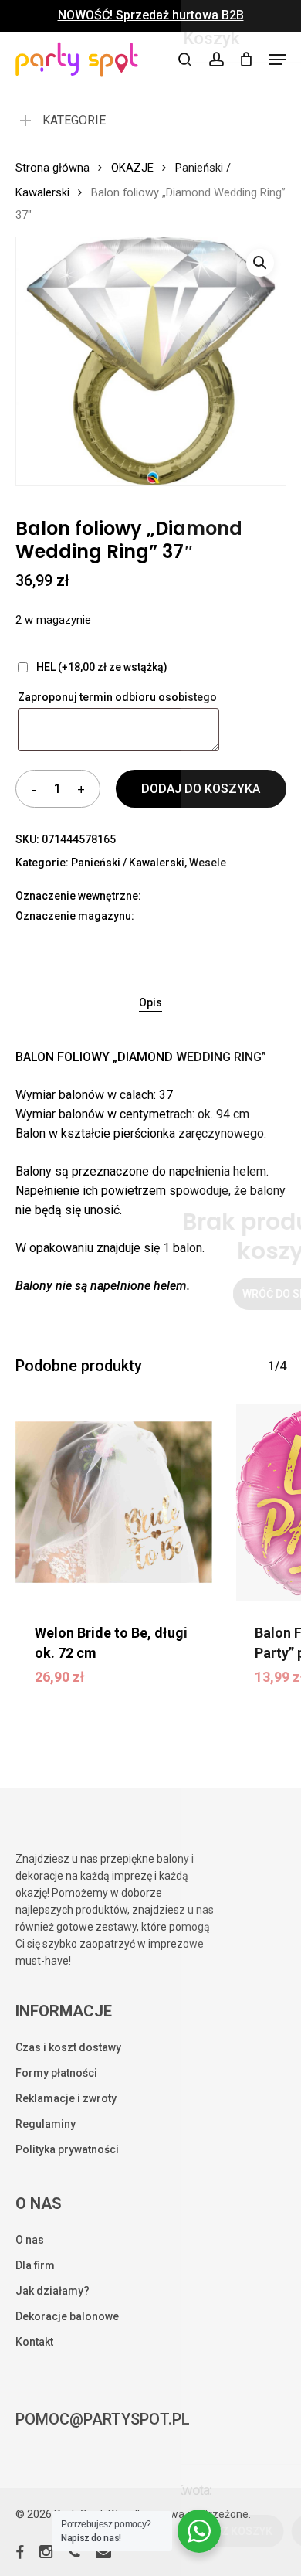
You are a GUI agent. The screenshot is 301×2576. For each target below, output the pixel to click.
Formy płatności (56, 2073)
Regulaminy (46, 2124)
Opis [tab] (150, 1002)
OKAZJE (132, 168)
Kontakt (34, 2342)
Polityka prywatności (67, 2149)
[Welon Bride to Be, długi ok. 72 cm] (114, 1502)
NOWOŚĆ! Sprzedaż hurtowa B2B (151, 15)
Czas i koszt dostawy (68, 2047)
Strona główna (52, 168)
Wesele (208, 863)
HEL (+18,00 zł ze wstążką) (102, 667)
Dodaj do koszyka (201, 789)
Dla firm (35, 2265)
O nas (30, 2240)
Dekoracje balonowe (67, 2316)
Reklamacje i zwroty (66, 2098)
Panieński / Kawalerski (128, 863)
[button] (278, 60)
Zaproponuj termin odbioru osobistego (118, 697)
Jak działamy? (52, 2291)
